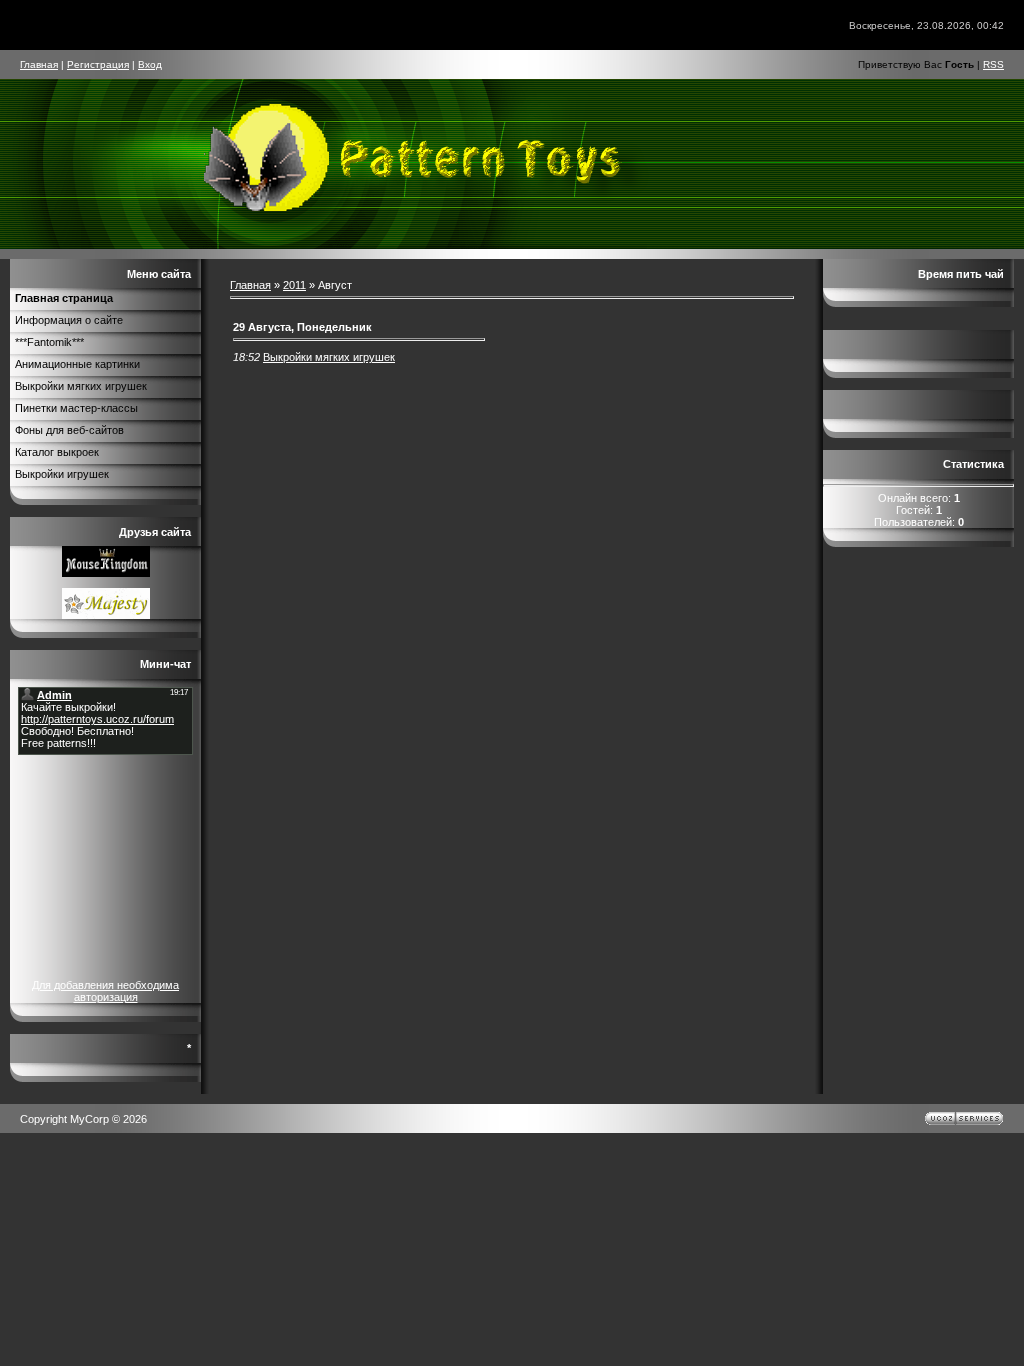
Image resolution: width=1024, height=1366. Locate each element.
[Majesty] (106, 615)
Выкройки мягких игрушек (329, 357)
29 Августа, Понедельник (302, 327)
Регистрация (98, 64)
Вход (150, 64)
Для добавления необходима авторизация (105, 991)
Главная (39, 64)
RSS (993, 64)
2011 (294, 285)
